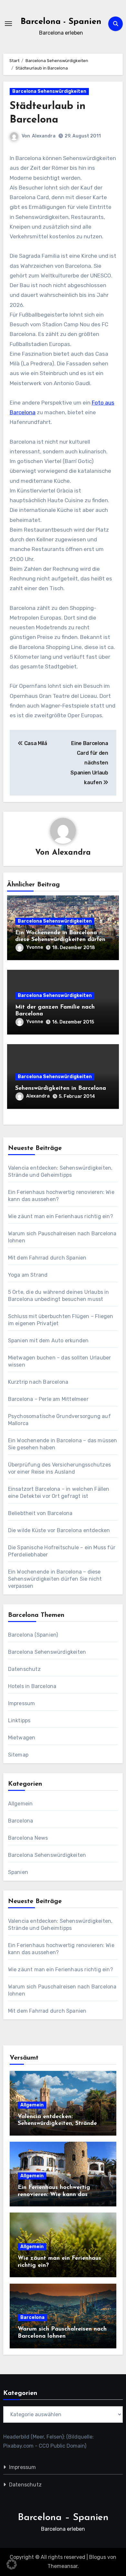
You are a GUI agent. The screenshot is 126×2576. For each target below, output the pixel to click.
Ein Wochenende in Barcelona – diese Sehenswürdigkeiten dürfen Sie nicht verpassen (60, 940)
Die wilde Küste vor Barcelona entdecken (59, 1530)
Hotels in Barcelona (32, 1686)
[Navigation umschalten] (8, 24)
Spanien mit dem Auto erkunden (48, 1341)
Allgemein (21, 1804)
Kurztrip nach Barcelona (38, 1382)
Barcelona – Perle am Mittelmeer (48, 1399)
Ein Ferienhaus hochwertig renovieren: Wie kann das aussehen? (54, 2195)
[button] (12, 2564)
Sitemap (18, 1755)
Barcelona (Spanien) (33, 1635)
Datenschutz (24, 1669)
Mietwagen (22, 1738)
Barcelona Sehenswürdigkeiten (49, 91)
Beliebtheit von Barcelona (40, 1513)
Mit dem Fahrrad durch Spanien (47, 1258)
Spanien (18, 1872)
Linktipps (19, 1721)
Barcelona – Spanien (63, 2518)
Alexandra (44, 136)
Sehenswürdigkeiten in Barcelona (61, 1088)
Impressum (22, 1703)
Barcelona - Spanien (61, 22)
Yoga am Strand (28, 1275)
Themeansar (63, 2566)
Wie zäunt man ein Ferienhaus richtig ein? (61, 1216)
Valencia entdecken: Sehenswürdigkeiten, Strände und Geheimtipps (57, 2124)
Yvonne (35, 947)
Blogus (98, 2557)
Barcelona (21, 1821)
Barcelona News (28, 1838)
